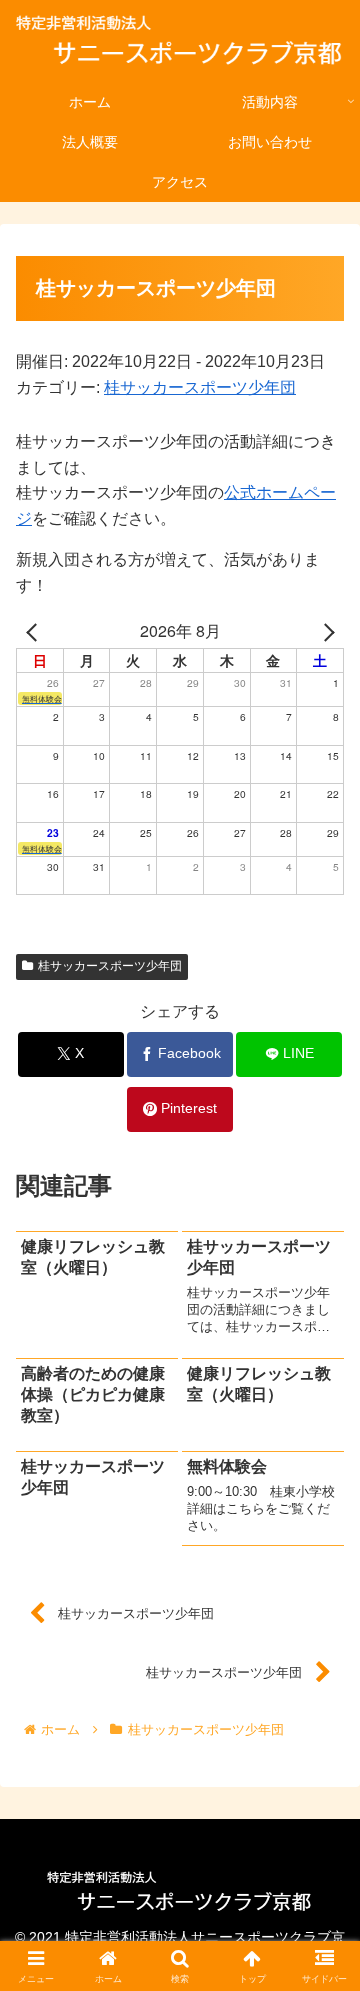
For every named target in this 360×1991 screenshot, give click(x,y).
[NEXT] (325, 631)
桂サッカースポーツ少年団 (200, 387)
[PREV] (35, 631)
